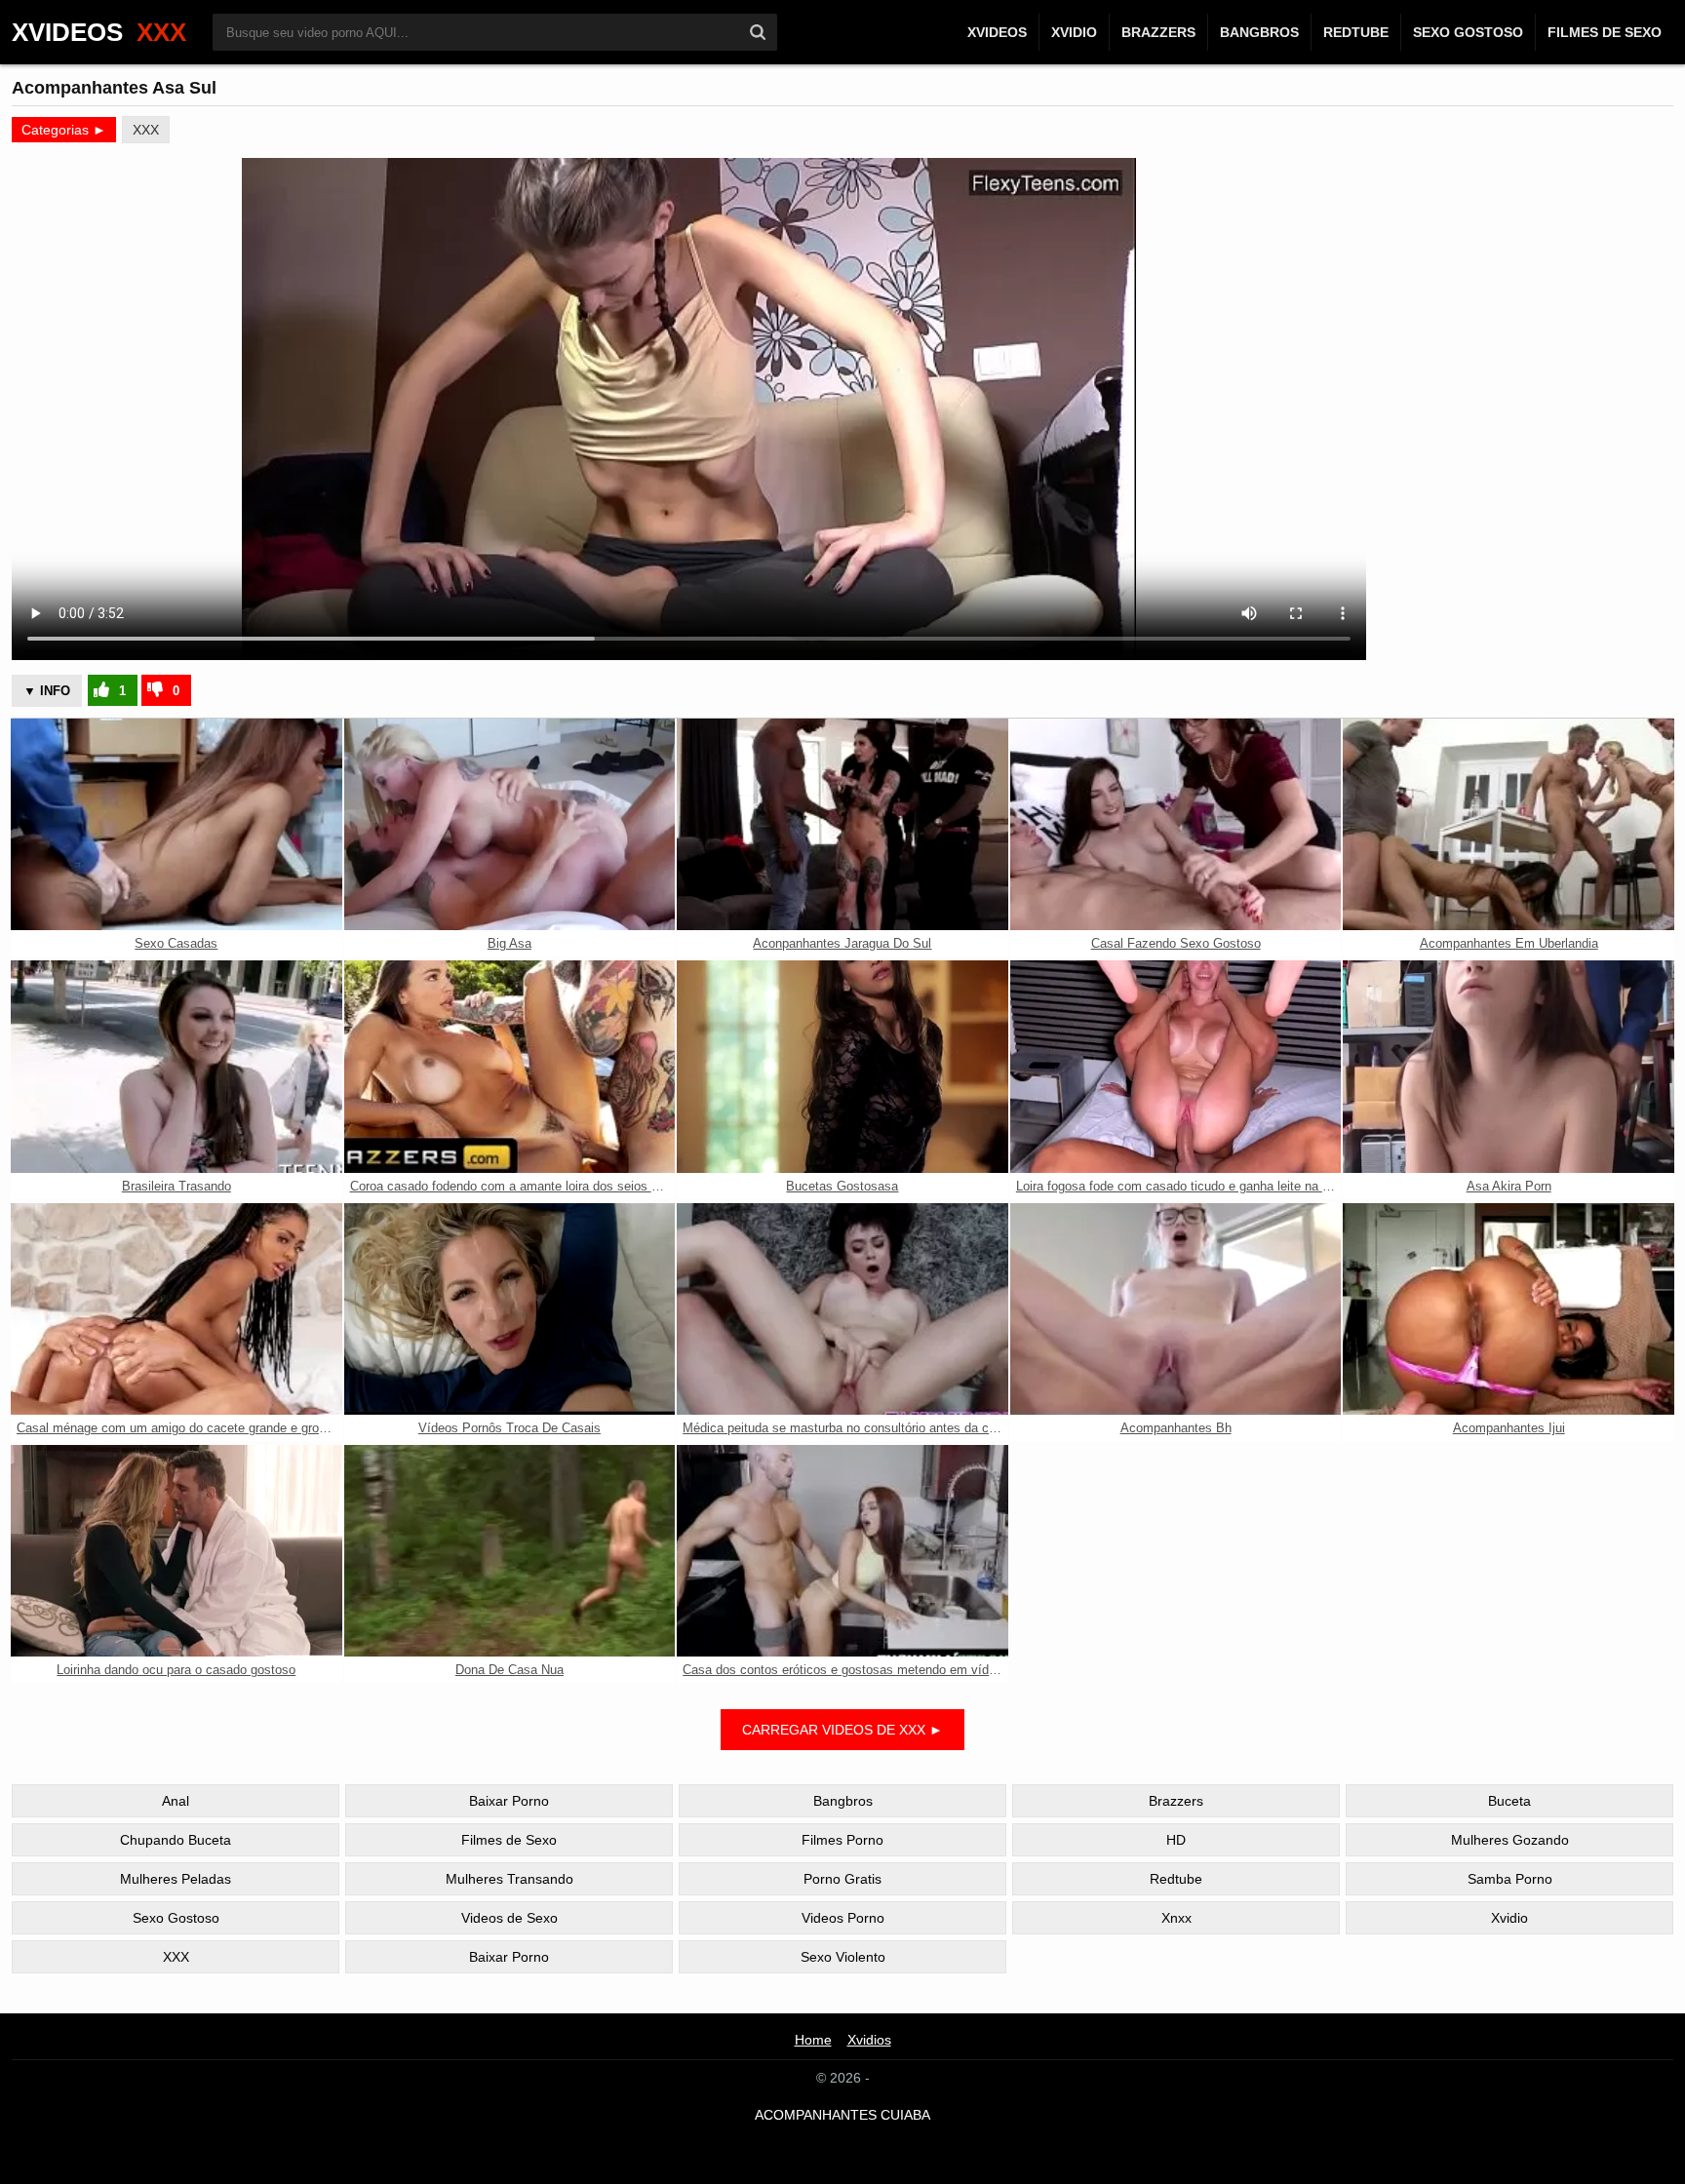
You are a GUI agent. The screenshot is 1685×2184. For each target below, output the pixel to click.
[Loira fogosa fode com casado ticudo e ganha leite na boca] (1176, 1066)
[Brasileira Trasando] (176, 1066)
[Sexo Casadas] (176, 824)
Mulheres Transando (509, 1879)
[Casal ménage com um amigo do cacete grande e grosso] (176, 1309)
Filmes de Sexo (1605, 32)
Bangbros (1259, 32)
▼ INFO (47, 691)
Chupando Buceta (176, 1840)
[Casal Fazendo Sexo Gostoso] (1176, 824)
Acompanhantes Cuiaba (842, 2115)
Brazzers (1158, 32)
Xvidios (869, 2040)
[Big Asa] (510, 824)
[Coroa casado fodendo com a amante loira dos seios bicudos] (510, 1066)
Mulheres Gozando (1510, 1840)
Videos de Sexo (509, 1918)
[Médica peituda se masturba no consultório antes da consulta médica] (842, 1309)
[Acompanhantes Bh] (1176, 1309)
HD (1176, 1840)
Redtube (1356, 32)
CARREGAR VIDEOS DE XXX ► (842, 1730)
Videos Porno (843, 1918)
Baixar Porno (509, 1801)
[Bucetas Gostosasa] (842, 1066)
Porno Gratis (842, 1879)
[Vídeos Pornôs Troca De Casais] (510, 1309)
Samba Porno (1510, 1879)
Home (813, 2040)
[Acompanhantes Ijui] (1509, 1309)
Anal (176, 1801)
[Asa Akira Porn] (1509, 1066)
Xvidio (1074, 32)
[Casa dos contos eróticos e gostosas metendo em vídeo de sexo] (842, 1551)
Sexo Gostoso (1468, 32)
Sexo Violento (843, 1957)
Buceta (1509, 1801)
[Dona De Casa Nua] (510, 1551)
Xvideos (997, 32)
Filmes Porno (842, 1840)
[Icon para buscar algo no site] (758, 32)
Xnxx (1176, 1918)
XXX (146, 130)
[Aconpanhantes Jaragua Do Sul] (842, 824)
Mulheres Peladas (176, 1879)
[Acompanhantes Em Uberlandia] (1509, 824)
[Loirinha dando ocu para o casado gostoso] (176, 1551)
